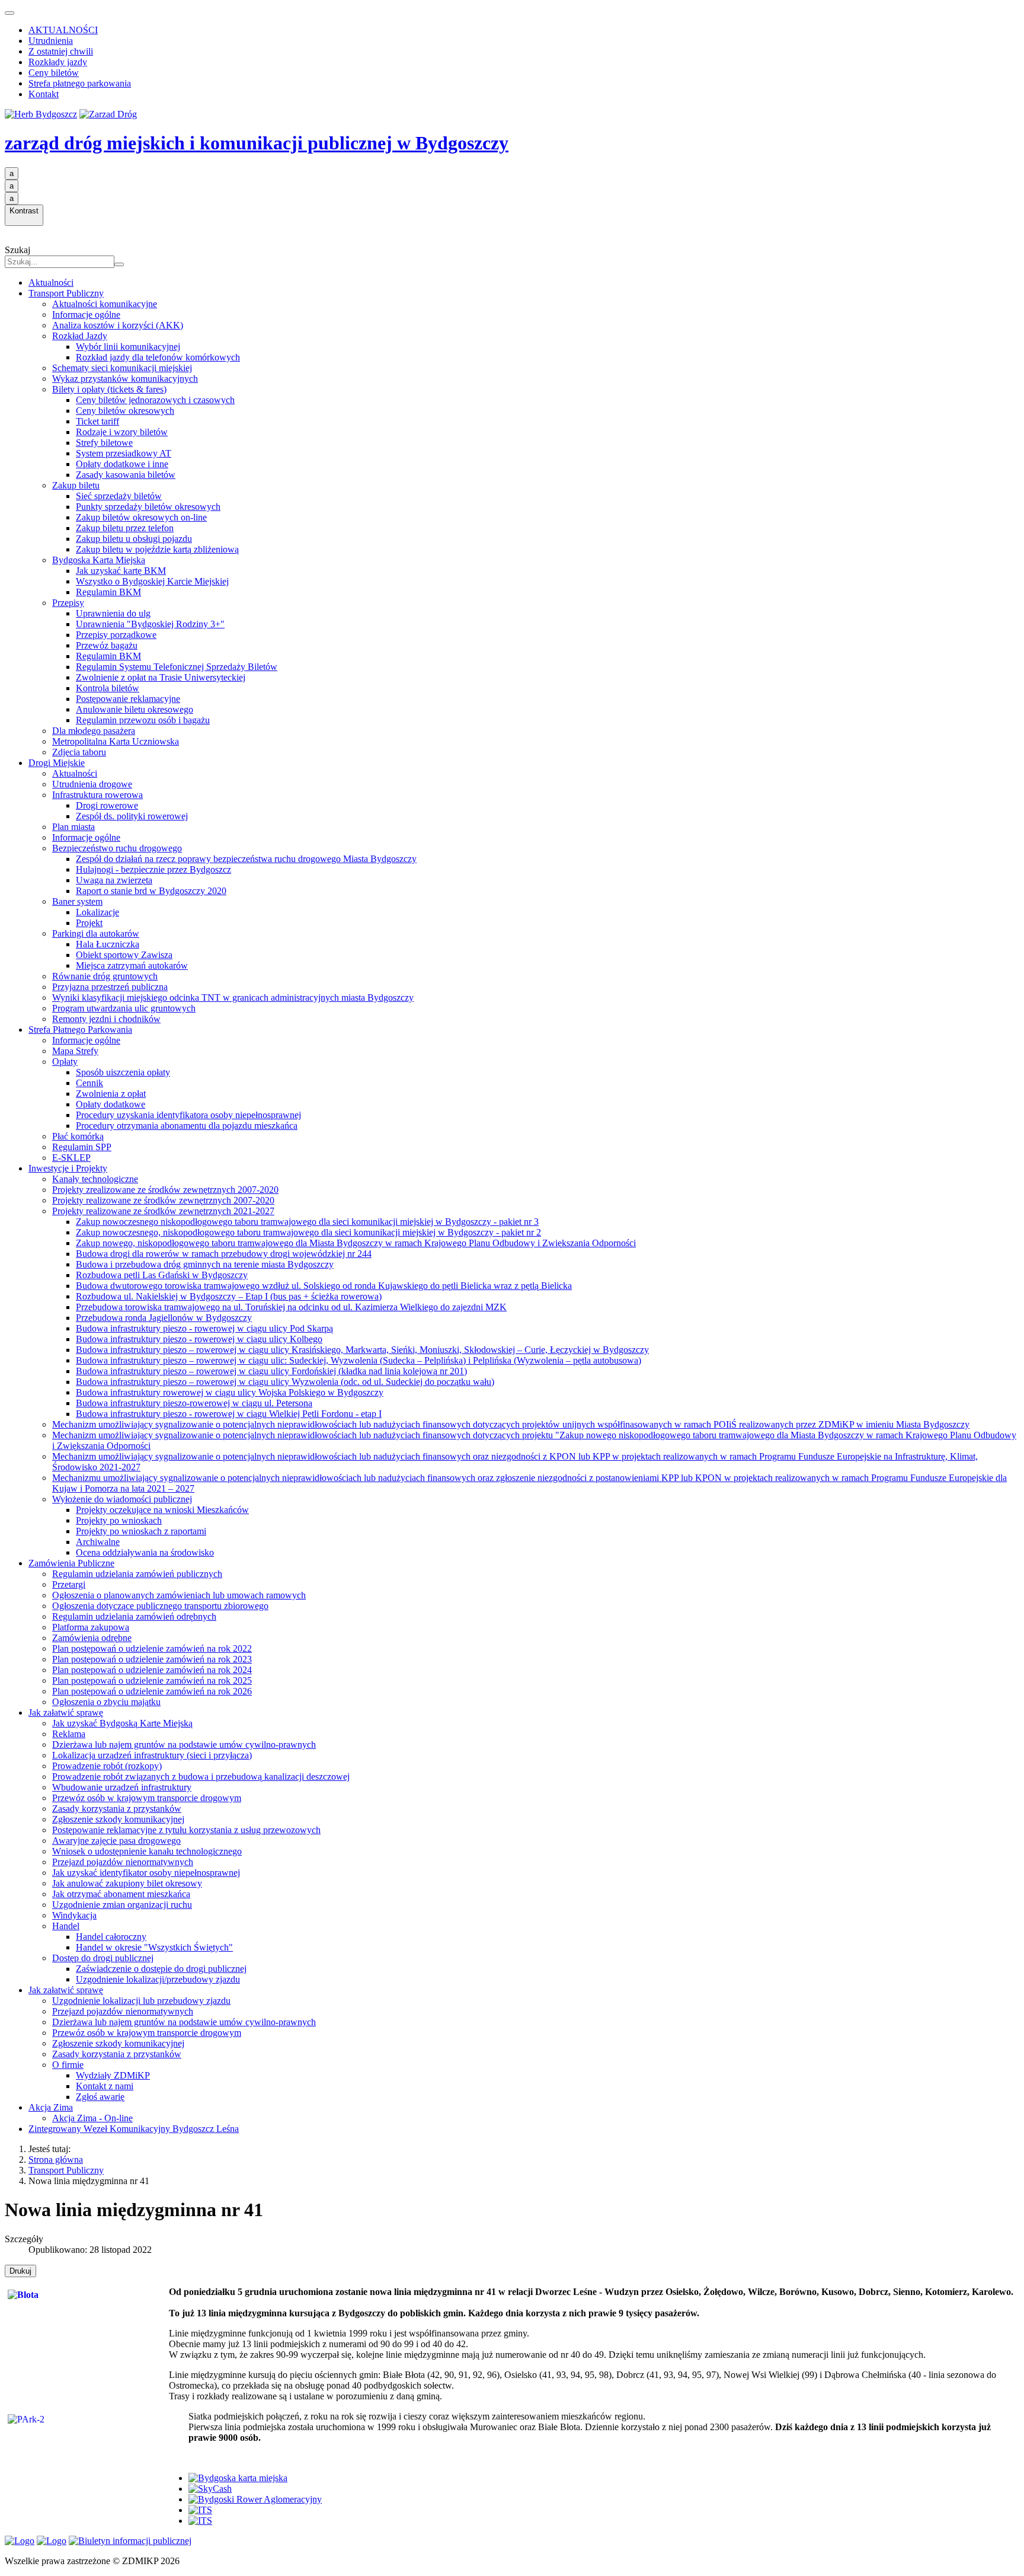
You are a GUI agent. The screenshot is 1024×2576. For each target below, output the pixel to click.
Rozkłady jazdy (58, 62)
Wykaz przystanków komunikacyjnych (125, 379)
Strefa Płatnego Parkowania (80, 1030)
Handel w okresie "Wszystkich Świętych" (154, 1947)
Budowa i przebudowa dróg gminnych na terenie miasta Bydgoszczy (205, 1264)
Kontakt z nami (105, 2086)
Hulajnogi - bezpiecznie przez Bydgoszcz (153, 869)
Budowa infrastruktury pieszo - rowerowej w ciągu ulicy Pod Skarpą (204, 1328)
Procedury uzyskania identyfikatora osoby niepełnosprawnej (188, 1115)
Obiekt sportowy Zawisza (124, 955)
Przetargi (69, 1584)
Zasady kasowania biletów (126, 475)
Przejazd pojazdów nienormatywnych (123, 1862)
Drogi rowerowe (107, 805)
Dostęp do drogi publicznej (103, 1958)
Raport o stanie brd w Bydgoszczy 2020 (151, 891)
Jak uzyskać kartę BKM (121, 571)
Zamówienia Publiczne (71, 1563)
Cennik (89, 1083)
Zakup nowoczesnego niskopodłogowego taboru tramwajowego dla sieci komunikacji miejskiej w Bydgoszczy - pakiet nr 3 (307, 1222)
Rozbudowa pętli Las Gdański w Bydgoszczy (162, 1275)
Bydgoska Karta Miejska (99, 560)
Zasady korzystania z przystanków (117, 1809)
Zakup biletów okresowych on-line (141, 517)
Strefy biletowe (104, 443)
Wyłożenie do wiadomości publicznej (122, 1499)
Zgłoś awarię (100, 2097)
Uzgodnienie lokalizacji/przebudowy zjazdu (158, 1979)
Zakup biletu (76, 485)
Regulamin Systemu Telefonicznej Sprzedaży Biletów (177, 667)
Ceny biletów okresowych (125, 411)
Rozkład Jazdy (80, 336)
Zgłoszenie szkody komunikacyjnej (118, 1819)
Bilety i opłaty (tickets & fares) (109, 389)
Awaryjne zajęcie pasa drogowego (116, 1841)
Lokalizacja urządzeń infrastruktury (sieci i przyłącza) (152, 1755)
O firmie (68, 2065)
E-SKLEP (71, 1158)
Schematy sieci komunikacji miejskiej (122, 368)
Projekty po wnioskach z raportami (141, 1531)
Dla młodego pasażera (94, 731)
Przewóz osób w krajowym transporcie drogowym (147, 1798)
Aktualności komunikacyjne (105, 304)
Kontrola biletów (108, 688)
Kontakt (44, 94)
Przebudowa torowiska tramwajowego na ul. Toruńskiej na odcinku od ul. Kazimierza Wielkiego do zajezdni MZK (291, 1307)
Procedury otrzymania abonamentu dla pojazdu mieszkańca (187, 1126)
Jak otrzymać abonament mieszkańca (121, 1894)
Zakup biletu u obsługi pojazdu (134, 539)
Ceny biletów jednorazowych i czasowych (155, 400)
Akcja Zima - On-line (92, 2118)
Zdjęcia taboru (79, 752)
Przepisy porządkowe (116, 635)
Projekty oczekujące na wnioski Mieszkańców (162, 1510)
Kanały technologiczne (95, 1179)
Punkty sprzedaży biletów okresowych (148, 507)
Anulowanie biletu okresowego (135, 709)
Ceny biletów (54, 73)
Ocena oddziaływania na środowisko (145, 1552)
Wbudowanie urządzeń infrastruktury (122, 1787)
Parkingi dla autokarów (96, 933)
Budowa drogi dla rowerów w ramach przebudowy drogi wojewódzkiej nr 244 (224, 1254)
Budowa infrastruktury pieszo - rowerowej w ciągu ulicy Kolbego (199, 1339)
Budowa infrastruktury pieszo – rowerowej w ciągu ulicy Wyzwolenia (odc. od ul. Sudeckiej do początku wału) (285, 1382)
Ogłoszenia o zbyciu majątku (106, 1702)
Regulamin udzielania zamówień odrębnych (134, 1616)
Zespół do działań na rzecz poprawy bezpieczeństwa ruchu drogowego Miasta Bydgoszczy (246, 859)
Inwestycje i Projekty (68, 1168)
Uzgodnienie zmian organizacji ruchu (122, 1905)
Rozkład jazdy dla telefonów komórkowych (158, 357)
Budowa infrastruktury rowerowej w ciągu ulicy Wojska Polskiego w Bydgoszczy (230, 1392)
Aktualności (51, 283)
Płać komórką (78, 1136)
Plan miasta (73, 827)
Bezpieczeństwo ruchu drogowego (117, 848)
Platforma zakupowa (91, 1627)
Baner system (77, 901)
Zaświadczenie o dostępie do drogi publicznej (161, 1969)
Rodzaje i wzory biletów (122, 432)
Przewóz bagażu (107, 645)
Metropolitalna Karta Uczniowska (116, 741)
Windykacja (74, 1915)
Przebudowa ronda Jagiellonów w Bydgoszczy (164, 1318)
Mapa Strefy (75, 1051)
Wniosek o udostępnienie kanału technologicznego (147, 1851)
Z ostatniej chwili (61, 51)
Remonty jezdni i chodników (106, 1019)
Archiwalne (98, 1542)
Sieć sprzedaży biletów (119, 496)
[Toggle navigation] (9, 13)
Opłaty (65, 1062)
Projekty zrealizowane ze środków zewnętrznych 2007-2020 (165, 1190)
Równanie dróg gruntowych (105, 976)
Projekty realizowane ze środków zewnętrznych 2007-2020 (163, 1200)
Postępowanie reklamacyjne (128, 699)
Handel (66, 1926)
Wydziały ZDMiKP (113, 2075)
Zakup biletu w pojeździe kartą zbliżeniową (157, 549)
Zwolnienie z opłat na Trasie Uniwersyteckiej (161, 677)
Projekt (89, 923)
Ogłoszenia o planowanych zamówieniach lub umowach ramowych (179, 1595)
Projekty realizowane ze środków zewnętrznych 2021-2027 (163, 1211)
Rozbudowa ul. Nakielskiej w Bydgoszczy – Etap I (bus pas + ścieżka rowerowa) (229, 1296)
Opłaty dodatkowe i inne (122, 464)
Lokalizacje (97, 912)
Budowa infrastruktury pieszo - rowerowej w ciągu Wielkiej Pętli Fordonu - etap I (229, 1414)
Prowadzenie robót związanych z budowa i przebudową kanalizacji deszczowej (201, 1777)
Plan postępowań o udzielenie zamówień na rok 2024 (152, 1670)
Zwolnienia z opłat (111, 1094)
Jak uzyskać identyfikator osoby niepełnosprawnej (146, 1873)
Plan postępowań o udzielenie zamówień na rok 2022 (152, 1648)
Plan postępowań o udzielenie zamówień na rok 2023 (152, 1659)
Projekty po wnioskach (119, 1520)
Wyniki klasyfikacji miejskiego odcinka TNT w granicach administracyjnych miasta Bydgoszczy (233, 997)
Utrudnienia (51, 41)
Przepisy (68, 603)
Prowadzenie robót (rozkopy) (107, 1766)
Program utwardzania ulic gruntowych (124, 1008)
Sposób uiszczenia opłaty (123, 1072)
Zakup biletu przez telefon (125, 528)
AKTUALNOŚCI (63, 30)
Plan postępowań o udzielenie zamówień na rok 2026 (152, 1691)
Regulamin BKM (108, 592)
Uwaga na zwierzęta (114, 880)
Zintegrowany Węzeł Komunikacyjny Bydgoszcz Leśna (134, 2129)
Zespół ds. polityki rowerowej (132, 816)
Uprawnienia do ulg (113, 613)
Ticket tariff (97, 421)
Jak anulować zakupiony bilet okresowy (127, 1883)
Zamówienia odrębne (92, 1638)
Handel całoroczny (111, 1937)
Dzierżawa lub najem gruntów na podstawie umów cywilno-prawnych (184, 1745)
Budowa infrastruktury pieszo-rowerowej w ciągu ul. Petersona (194, 1403)
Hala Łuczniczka (108, 944)
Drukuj (20, 2271)
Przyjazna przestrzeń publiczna (110, 987)
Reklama (69, 1734)
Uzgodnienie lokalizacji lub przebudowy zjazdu (141, 2001)
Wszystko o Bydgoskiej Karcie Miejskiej (152, 581)
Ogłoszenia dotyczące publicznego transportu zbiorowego (160, 1606)
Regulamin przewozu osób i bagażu (143, 720)
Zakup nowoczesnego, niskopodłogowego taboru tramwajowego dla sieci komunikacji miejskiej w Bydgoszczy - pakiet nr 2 (308, 1232)
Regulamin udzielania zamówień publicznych (137, 1574)
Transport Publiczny (66, 293)
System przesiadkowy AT (124, 453)
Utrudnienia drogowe (92, 784)
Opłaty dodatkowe (111, 1104)
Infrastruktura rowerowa (97, 795)
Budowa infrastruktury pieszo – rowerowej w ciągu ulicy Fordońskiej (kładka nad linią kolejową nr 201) (271, 1371)
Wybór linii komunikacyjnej (128, 347)
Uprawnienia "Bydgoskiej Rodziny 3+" (150, 624)
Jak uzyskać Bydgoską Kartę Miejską (122, 1723)
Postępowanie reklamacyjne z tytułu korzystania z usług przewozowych (186, 1830)
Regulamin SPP (82, 1147)
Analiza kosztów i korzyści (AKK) (118, 325)
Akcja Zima (51, 2107)
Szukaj (17, 250)
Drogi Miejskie (57, 763)
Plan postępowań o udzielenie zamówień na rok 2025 (152, 1680)
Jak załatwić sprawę (66, 1712)
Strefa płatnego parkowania (80, 83)
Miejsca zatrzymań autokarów (132, 965)
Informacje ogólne (86, 315)
